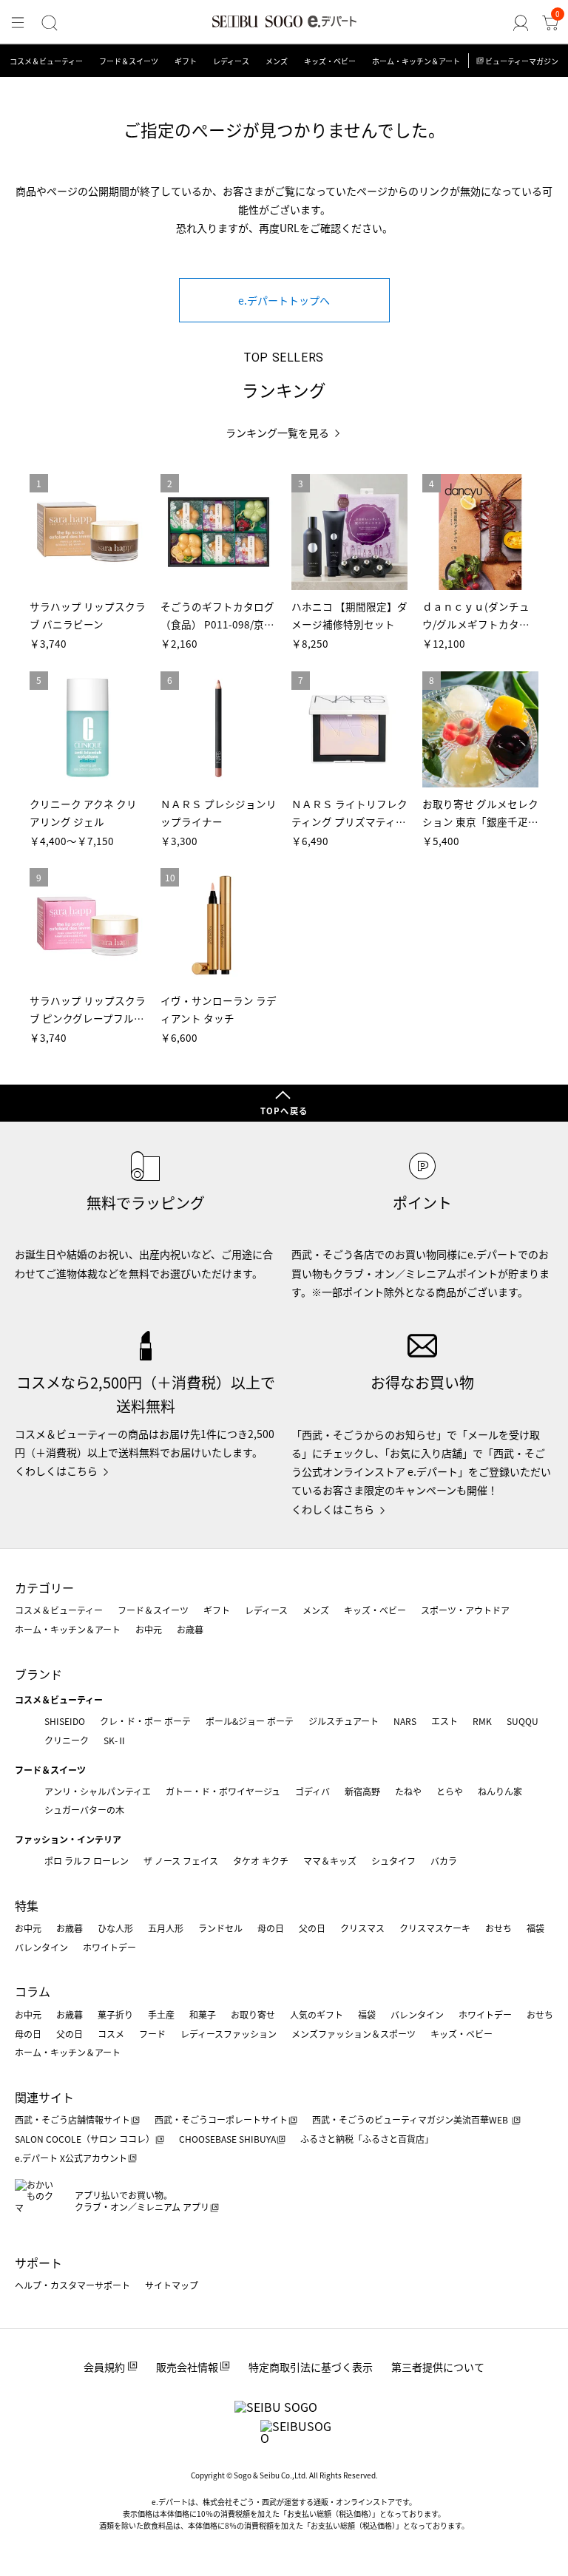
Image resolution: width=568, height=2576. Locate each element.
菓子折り (115, 2014)
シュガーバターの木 (84, 1810)
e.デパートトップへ (284, 300)
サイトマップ (172, 2285)
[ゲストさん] (521, 23)
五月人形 (166, 1928)
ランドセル (220, 1928)
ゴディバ (312, 1791)
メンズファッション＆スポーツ (354, 2034)
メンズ (277, 61)
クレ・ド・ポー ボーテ (145, 1721)
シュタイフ (393, 1861)
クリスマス (362, 1928)
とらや (450, 1791)
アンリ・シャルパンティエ (98, 1791)
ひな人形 (115, 1928)
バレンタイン (41, 1947)
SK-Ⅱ (115, 1740)
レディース (231, 61)
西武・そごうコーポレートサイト (221, 2119)
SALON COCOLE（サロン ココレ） (85, 2139)
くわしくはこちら (56, 1471)
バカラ (444, 1861)
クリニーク (67, 1740)
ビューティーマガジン (522, 61)
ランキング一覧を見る (277, 433)
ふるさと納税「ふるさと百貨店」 (367, 2139)
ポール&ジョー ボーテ (250, 1721)
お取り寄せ (253, 2014)
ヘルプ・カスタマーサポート (72, 2285)
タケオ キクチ (261, 1861)
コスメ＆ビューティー (46, 61)
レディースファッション (229, 2034)
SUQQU (523, 1721)
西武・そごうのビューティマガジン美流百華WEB (411, 2119)
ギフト (186, 61)
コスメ (111, 2034)
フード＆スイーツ (129, 61)
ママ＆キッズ (330, 1861)
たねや (408, 1791)
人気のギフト (317, 2014)
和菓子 (203, 2014)
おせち (498, 1928)
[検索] (50, 23)
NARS (405, 1721)
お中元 (149, 1629)
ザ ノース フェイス (181, 1861)
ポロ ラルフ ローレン (87, 1861)
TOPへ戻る (284, 1111)
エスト (444, 1721)
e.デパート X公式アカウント (71, 2158)
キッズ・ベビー (330, 61)
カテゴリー (44, 1587)
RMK (482, 1721)
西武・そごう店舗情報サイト (72, 2119)
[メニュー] (18, 23)
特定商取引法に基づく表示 (311, 2367)
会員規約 (104, 2367)
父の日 (312, 1928)
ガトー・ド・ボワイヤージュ (223, 1791)
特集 (27, 1905)
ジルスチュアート (344, 1721)
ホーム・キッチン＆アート (416, 61)
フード (152, 2034)
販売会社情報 (187, 2367)
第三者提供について (438, 2367)
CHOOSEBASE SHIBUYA (227, 2139)
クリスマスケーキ (435, 1928)
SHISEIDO (65, 1721)
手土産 (161, 2014)
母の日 (271, 1928)
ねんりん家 (500, 1791)
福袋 (535, 1928)
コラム (33, 1991)
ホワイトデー (109, 1947)
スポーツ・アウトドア (465, 1610)
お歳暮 (190, 1629)
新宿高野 (362, 1791)
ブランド (38, 1674)
